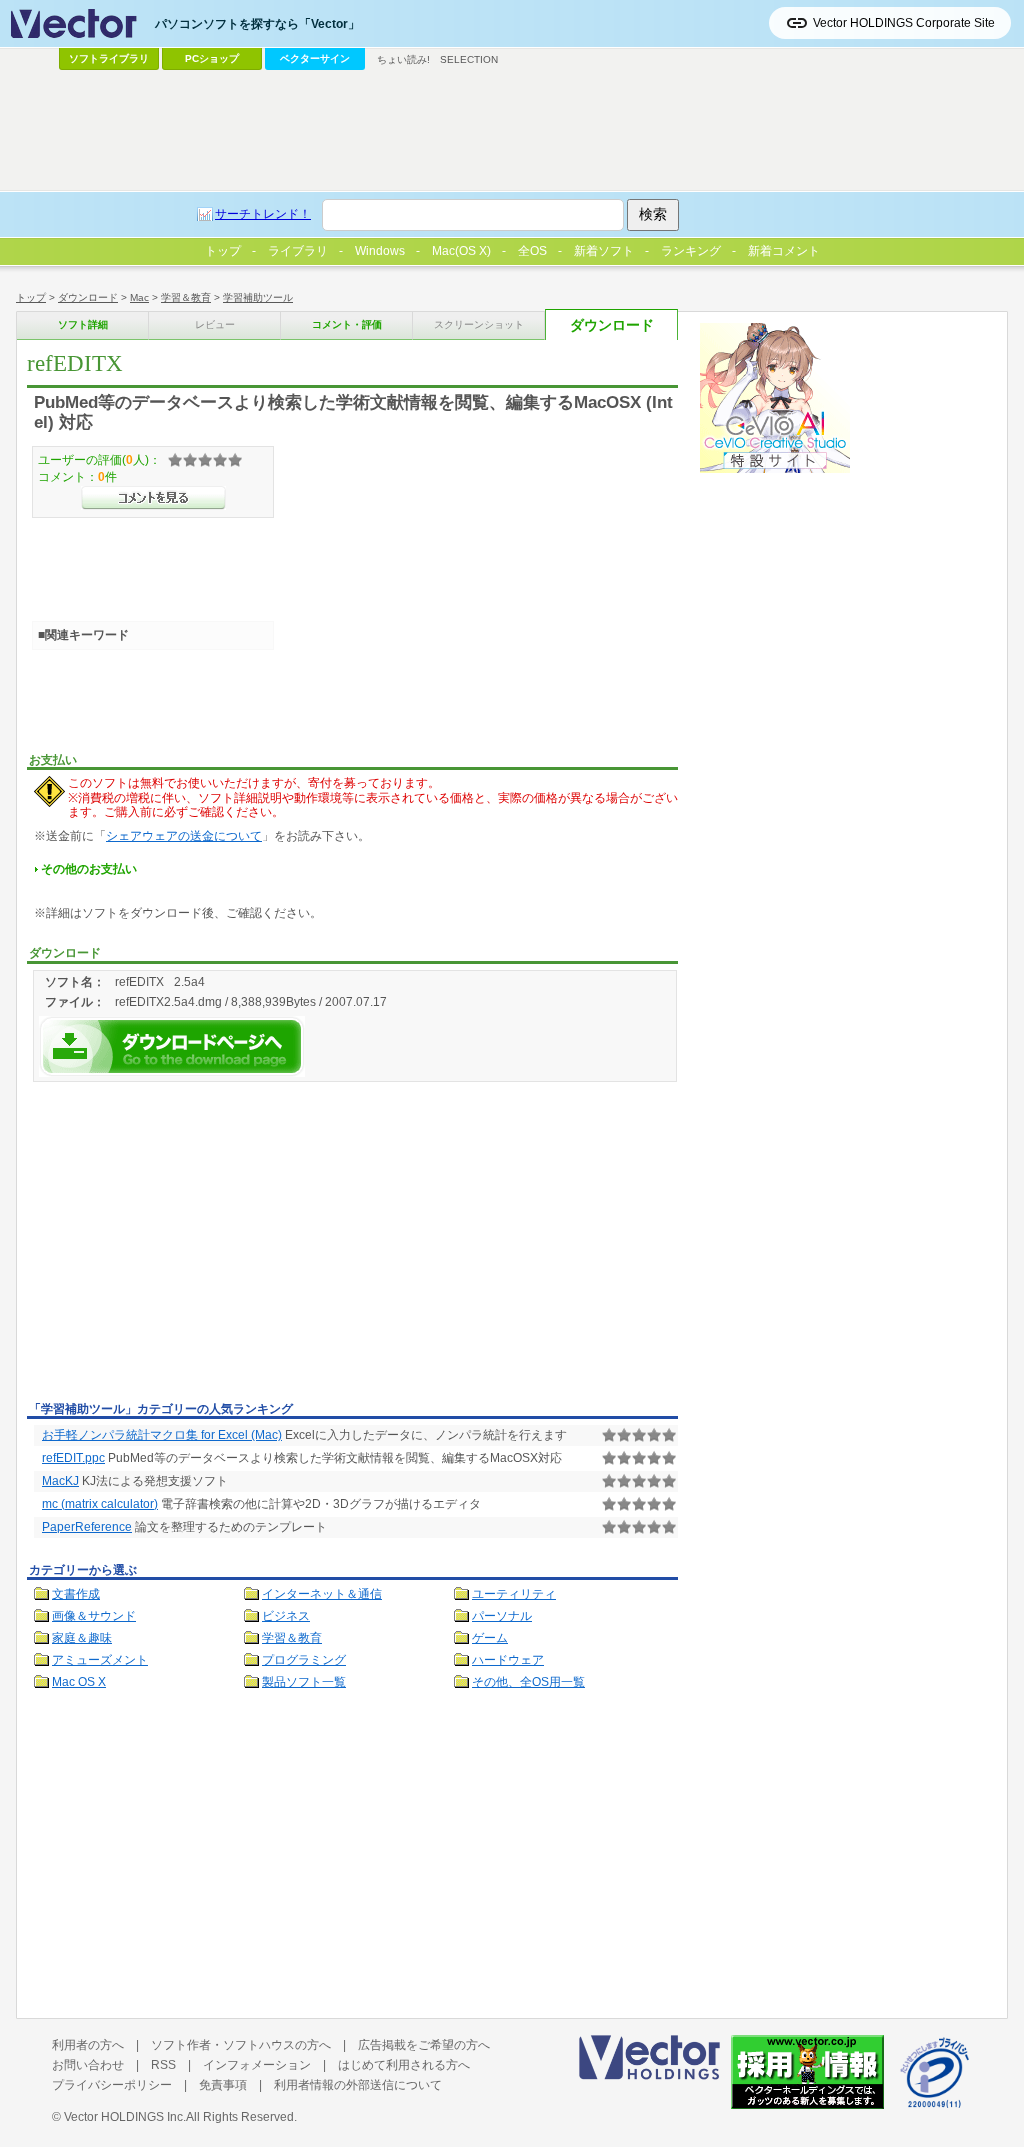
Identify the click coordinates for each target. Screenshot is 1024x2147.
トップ (31, 297)
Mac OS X (79, 1682)
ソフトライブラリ (109, 58)
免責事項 (223, 2085)
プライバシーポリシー (112, 2085)
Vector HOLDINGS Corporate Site (904, 23)
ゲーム (490, 1638)
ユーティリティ (514, 1594)
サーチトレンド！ (263, 214)
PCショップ (212, 58)
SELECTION (469, 59)
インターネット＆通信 (322, 1594)
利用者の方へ (88, 2045)
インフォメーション (257, 2065)
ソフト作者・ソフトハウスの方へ (241, 2045)
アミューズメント (100, 1660)
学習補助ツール (258, 297)
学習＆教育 (186, 297)
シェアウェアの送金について (184, 836)
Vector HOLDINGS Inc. (125, 2117)
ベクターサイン (315, 58)
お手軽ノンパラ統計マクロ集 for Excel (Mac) (162, 1435)
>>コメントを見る (153, 498)
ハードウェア (508, 1660)
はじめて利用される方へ (404, 2065)
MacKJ (60, 1481)
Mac (139, 297)
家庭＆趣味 (82, 1638)
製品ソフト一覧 (304, 1682)
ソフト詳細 (83, 324)
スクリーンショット (479, 324)
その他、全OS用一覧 (528, 1682)
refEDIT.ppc (73, 1458)
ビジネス (286, 1616)
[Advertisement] (195, 1245)
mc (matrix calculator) (100, 1504)
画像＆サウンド (94, 1616)
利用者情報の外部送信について (358, 2085)
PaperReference (87, 1527)
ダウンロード (88, 297)
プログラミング (304, 1660)
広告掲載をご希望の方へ (424, 2045)
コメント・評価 (347, 324)
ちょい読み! (403, 59)
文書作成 (76, 1594)
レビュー (215, 324)
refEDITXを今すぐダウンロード (172, 1046)
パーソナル (502, 1616)
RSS (163, 2065)
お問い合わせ (88, 2065)
